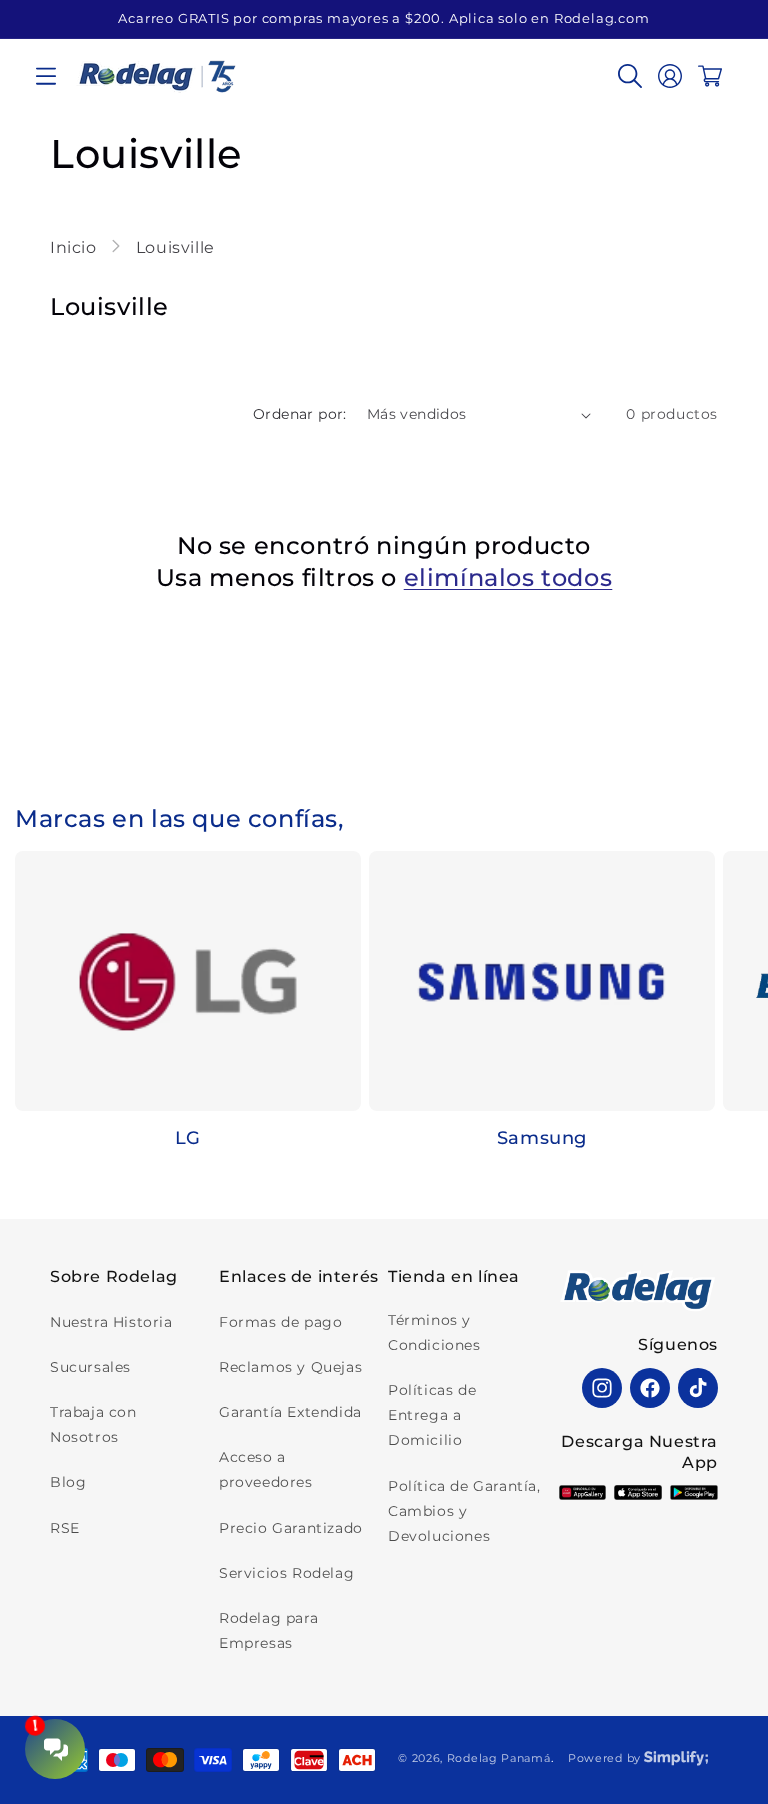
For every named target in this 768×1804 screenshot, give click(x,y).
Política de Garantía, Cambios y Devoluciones (464, 1511)
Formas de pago (280, 1322)
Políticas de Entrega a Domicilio (432, 1415)
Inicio (75, 247)
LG (188, 1138)
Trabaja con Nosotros (93, 1424)
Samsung (542, 1138)
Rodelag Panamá (499, 1758)
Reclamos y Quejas (290, 1367)
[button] (46, 76)
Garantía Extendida (290, 1412)
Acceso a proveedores (266, 1469)
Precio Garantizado (291, 1528)
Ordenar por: (300, 414)
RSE (65, 1528)
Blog (68, 1482)
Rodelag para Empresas (268, 1630)
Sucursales (90, 1367)
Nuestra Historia (111, 1322)
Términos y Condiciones (434, 1332)
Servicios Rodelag (286, 1573)
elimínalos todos (508, 577)
